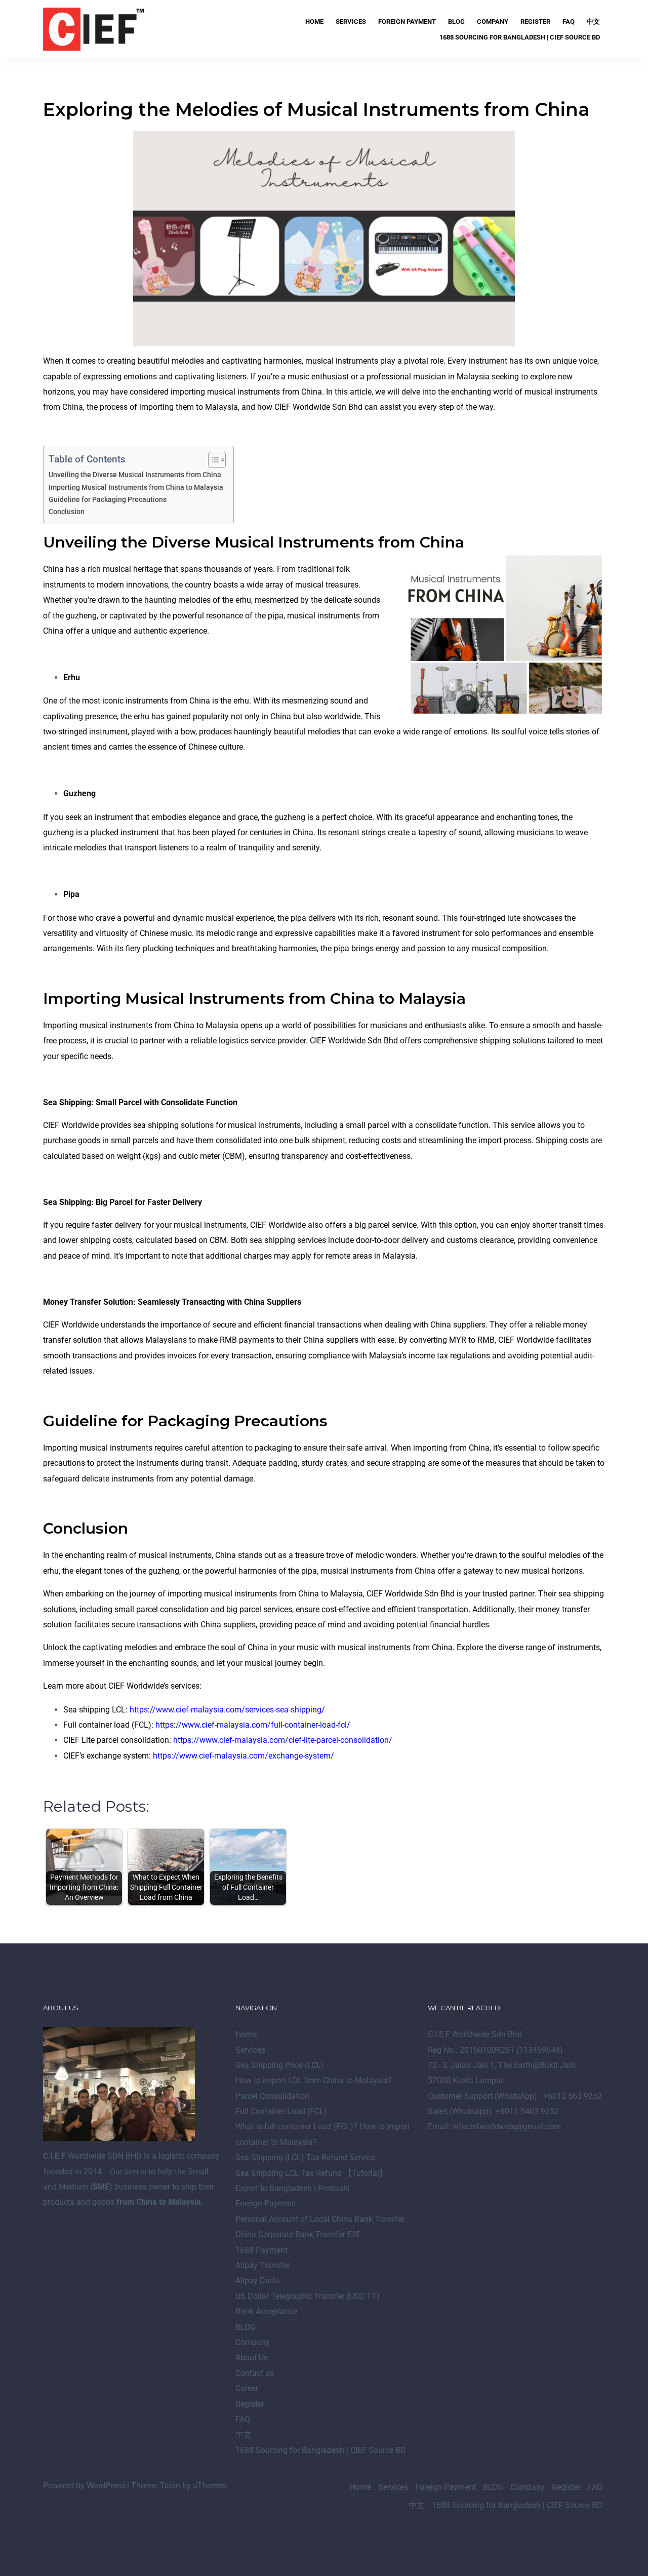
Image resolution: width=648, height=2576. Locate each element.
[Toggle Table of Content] (212, 460)
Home (314, 22)
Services (351, 22)
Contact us (255, 2373)
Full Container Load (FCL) (281, 2111)
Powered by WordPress (84, 2486)
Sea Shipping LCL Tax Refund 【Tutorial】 (311, 2173)
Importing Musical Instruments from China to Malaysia (136, 487)
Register (535, 22)
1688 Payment (261, 2250)
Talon (170, 2486)
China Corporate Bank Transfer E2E (298, 2234)
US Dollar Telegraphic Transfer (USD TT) (308, 2296)
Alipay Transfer (262, 2265)
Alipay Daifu (257, 2280)
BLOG (456, 22)
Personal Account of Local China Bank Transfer (320, 2219)
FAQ (569, 22)
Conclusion (67, 512)
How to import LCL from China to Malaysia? (314, 2080)
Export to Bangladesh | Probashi (293, 2188)
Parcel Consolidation (272, 2096)
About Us (252, 2357)
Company (493, 22)
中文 (593, 22)
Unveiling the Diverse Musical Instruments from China (135, 475)
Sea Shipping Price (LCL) (280, 2065)
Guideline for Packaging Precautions (108, 500)
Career (247, 2388)
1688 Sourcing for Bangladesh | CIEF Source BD (520, 37)
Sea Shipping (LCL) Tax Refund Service (305, 2157)
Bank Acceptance (266, 2311)
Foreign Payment (407, 22)
